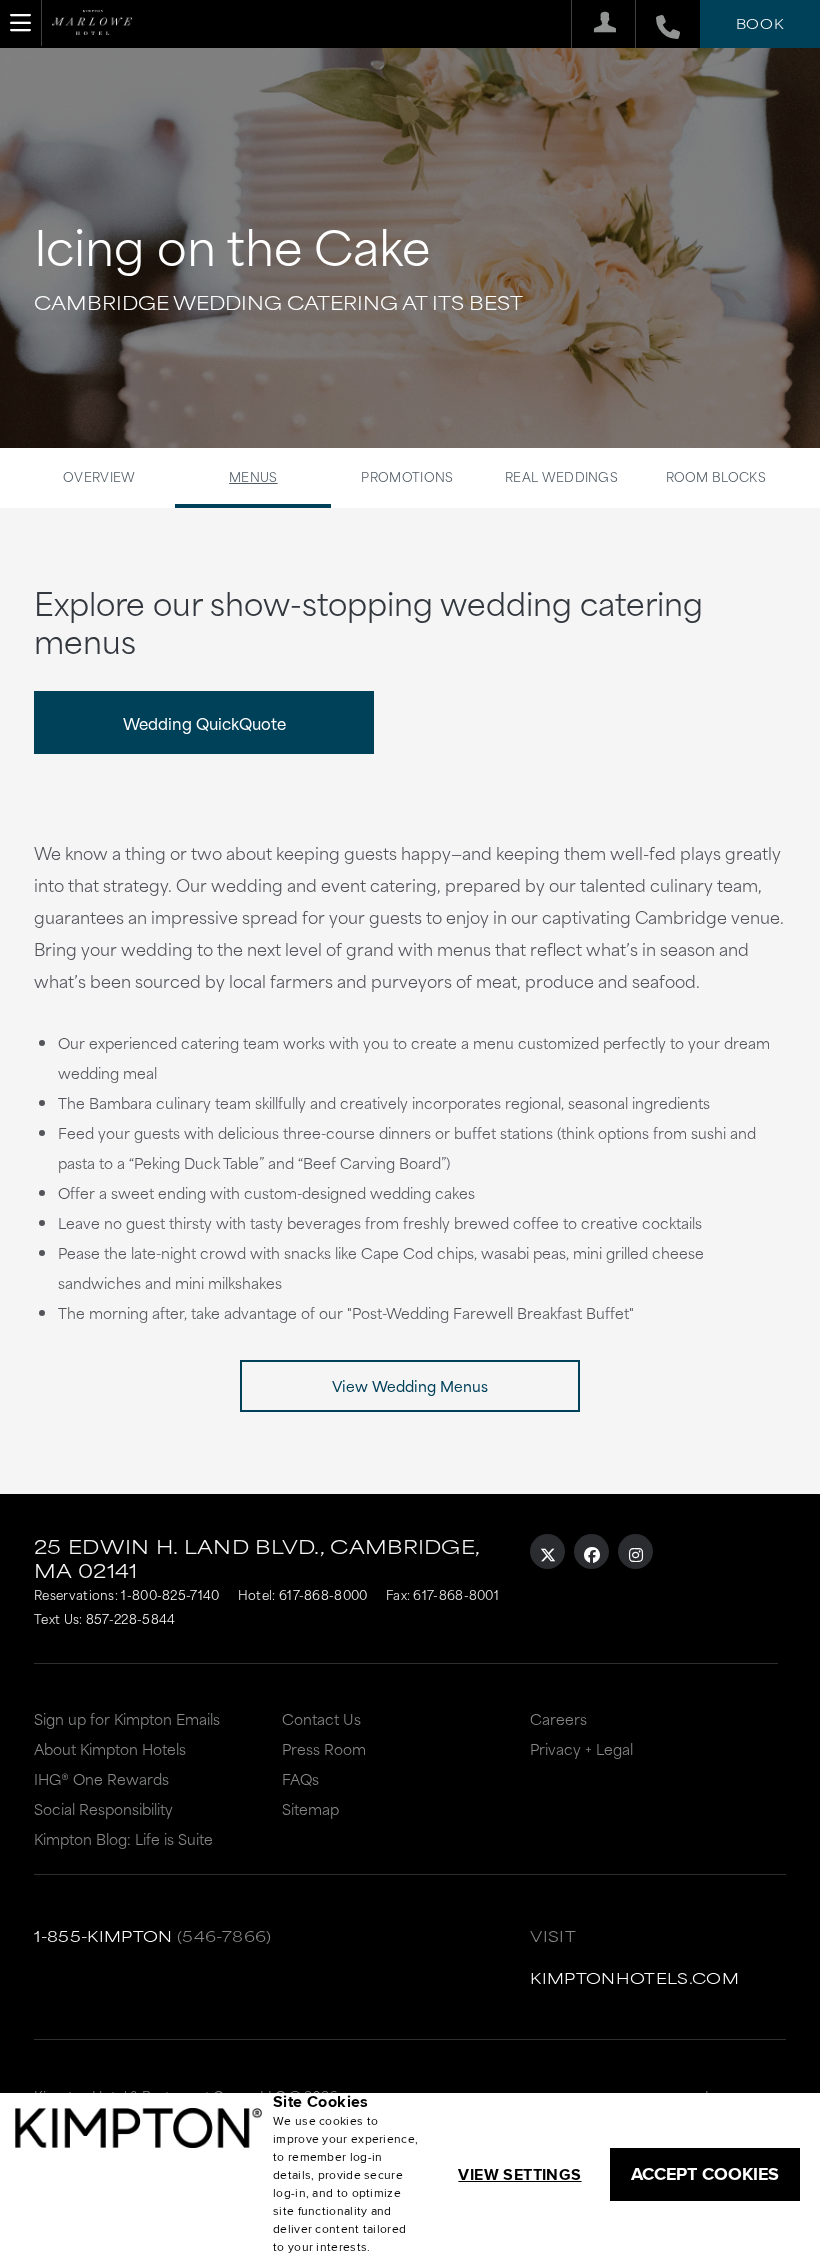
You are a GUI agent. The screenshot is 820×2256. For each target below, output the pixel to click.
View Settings (519, 2174)
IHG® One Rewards (101, 1778)
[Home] (92, 30)
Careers (558, 1718)
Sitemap (310, 1808)
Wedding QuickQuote (204, 722)
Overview (99, 476)
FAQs (300, 1778)
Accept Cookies (705, 2174)
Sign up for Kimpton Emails (127, 1718)
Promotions (407, 476)
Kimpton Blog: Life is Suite (123, 1838)
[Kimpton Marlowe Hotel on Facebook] (591, 1551)
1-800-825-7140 (170, 1594)
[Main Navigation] (21, 23)
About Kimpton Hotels (110, 1748)
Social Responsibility (103, 1808)
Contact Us (321, 1718)
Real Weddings (561, 476)
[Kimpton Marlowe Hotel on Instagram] (635, 1551)
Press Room (324, 1748)
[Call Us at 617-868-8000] (657, 24)
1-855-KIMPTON (103, 1935)
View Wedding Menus (410, 1385)
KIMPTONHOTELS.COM (634, 1977)
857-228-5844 (131, 1618)
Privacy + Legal (581, 1748)
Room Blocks (716, 476)
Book (760, 23)
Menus (253, 476)
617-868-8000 (323, 1594)
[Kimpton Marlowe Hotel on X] (547, 1551)
